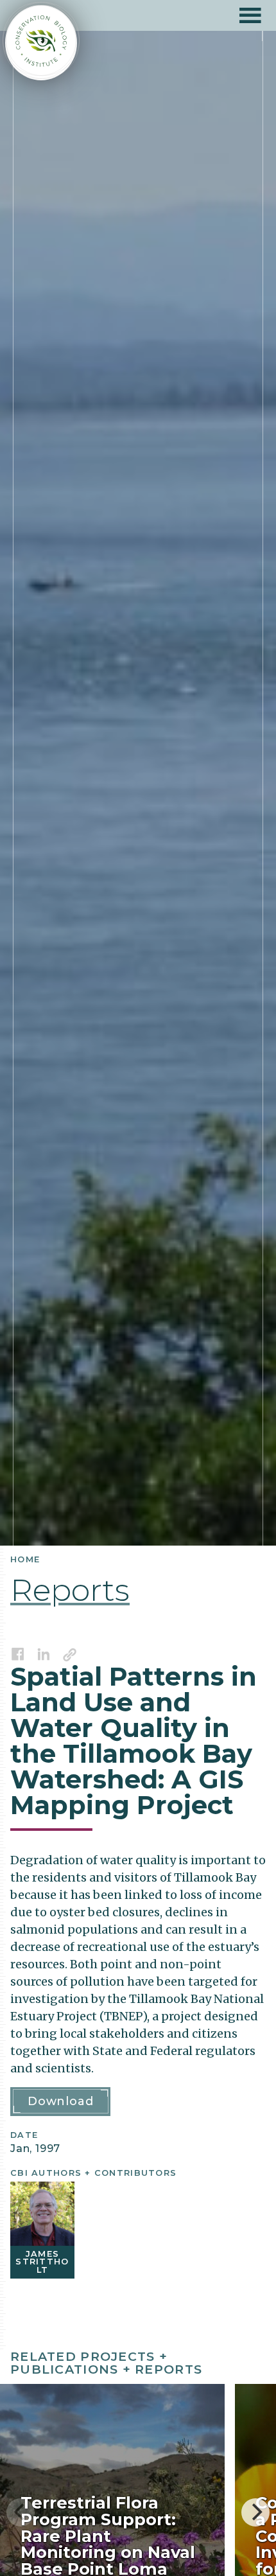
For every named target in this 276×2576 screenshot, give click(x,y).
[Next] (255, 2512)
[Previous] (21, 2512)
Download (60, 2101)
